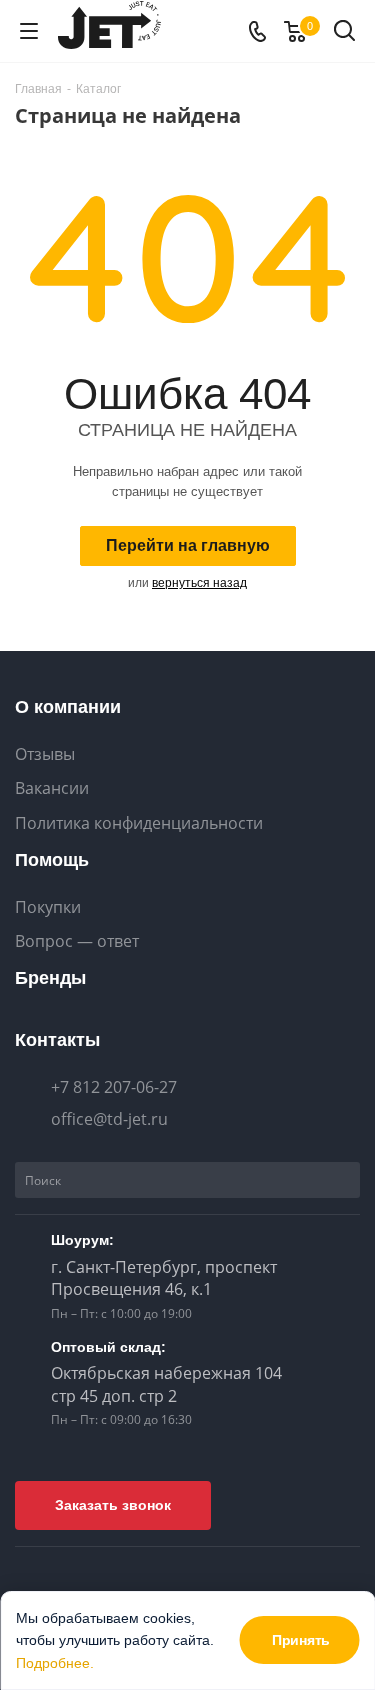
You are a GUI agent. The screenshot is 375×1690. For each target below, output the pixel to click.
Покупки (48, 907)
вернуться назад (199, 583)
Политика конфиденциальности (139, 823)
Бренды (50, 978)
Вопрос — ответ (77, 941)
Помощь (52, 860)
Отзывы (45, 754)
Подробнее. (55, 1663)
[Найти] (342, 1180)
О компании (68, 707)
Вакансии (52, 788)
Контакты (57, 1040)
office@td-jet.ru (109, 1119)
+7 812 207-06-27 (114, 1087)
